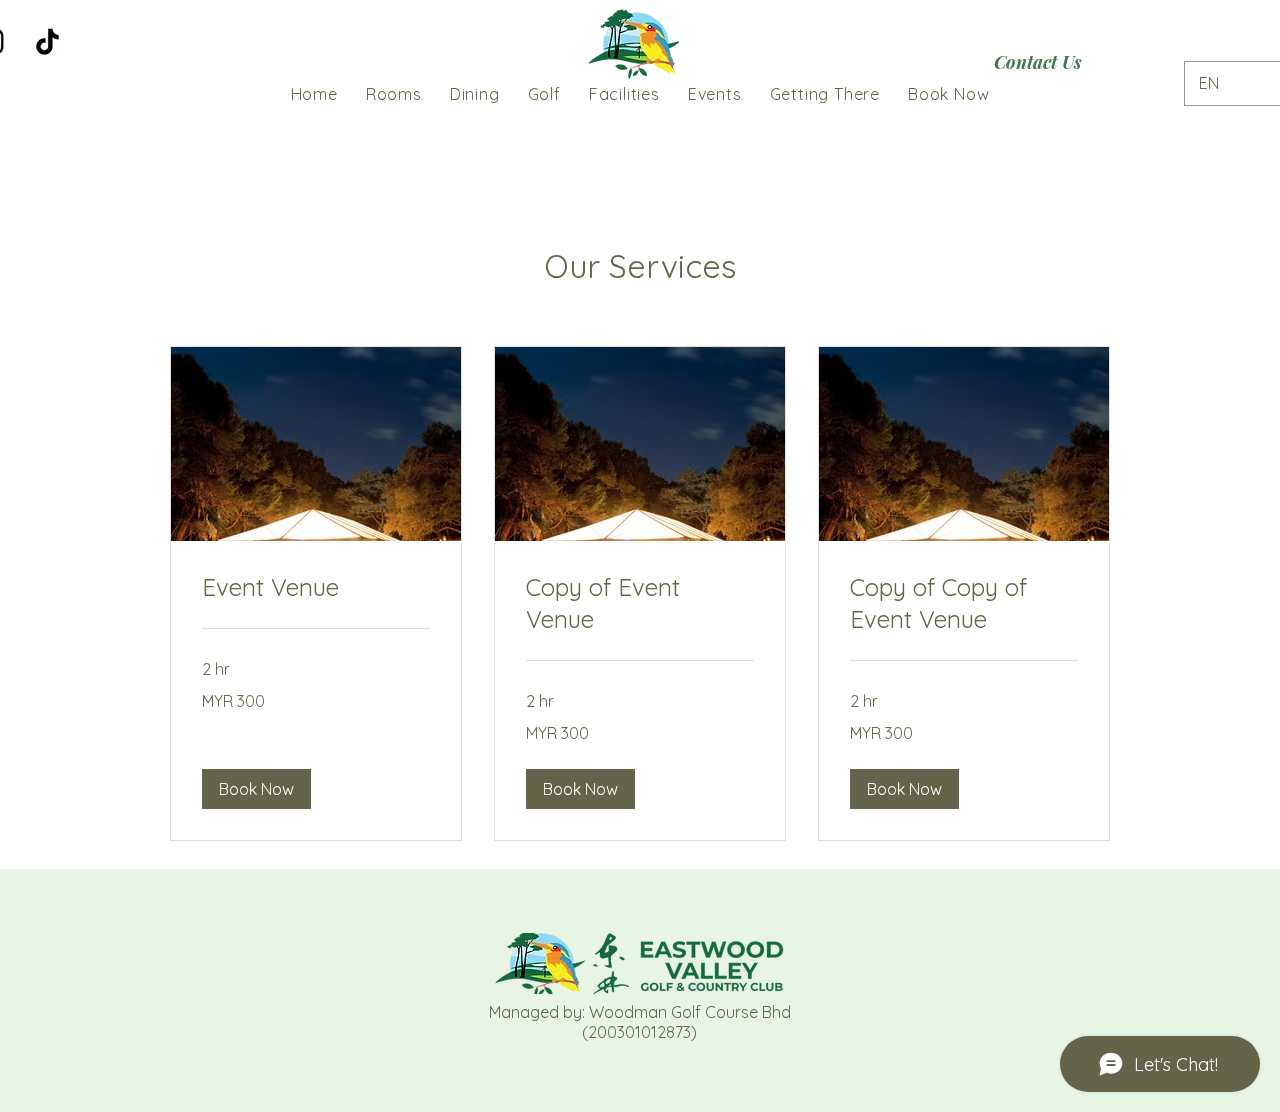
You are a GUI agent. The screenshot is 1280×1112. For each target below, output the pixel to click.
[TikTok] (47, 41)
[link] (316, 588)
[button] (256, 789)
